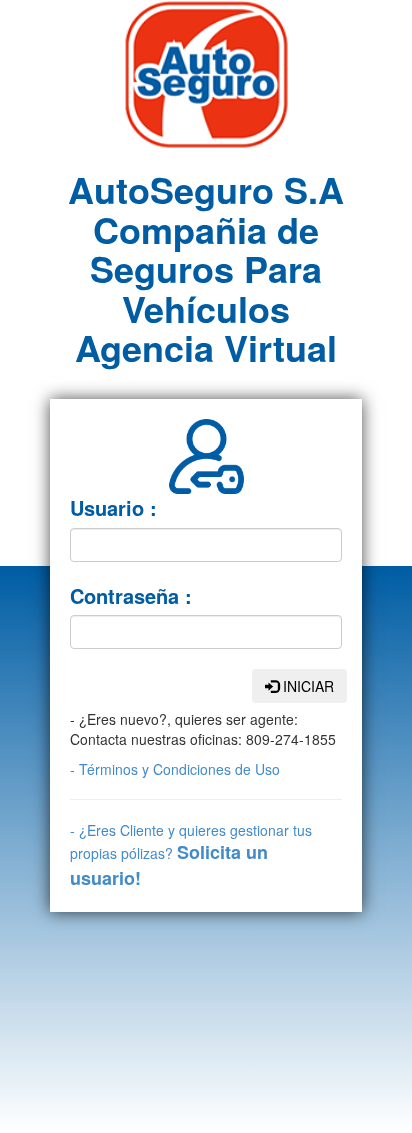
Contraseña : (131, 596)
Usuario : (113, 508)
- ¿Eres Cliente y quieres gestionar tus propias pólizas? (191, 854)
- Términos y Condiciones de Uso (175, 769)
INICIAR (306, 686)
